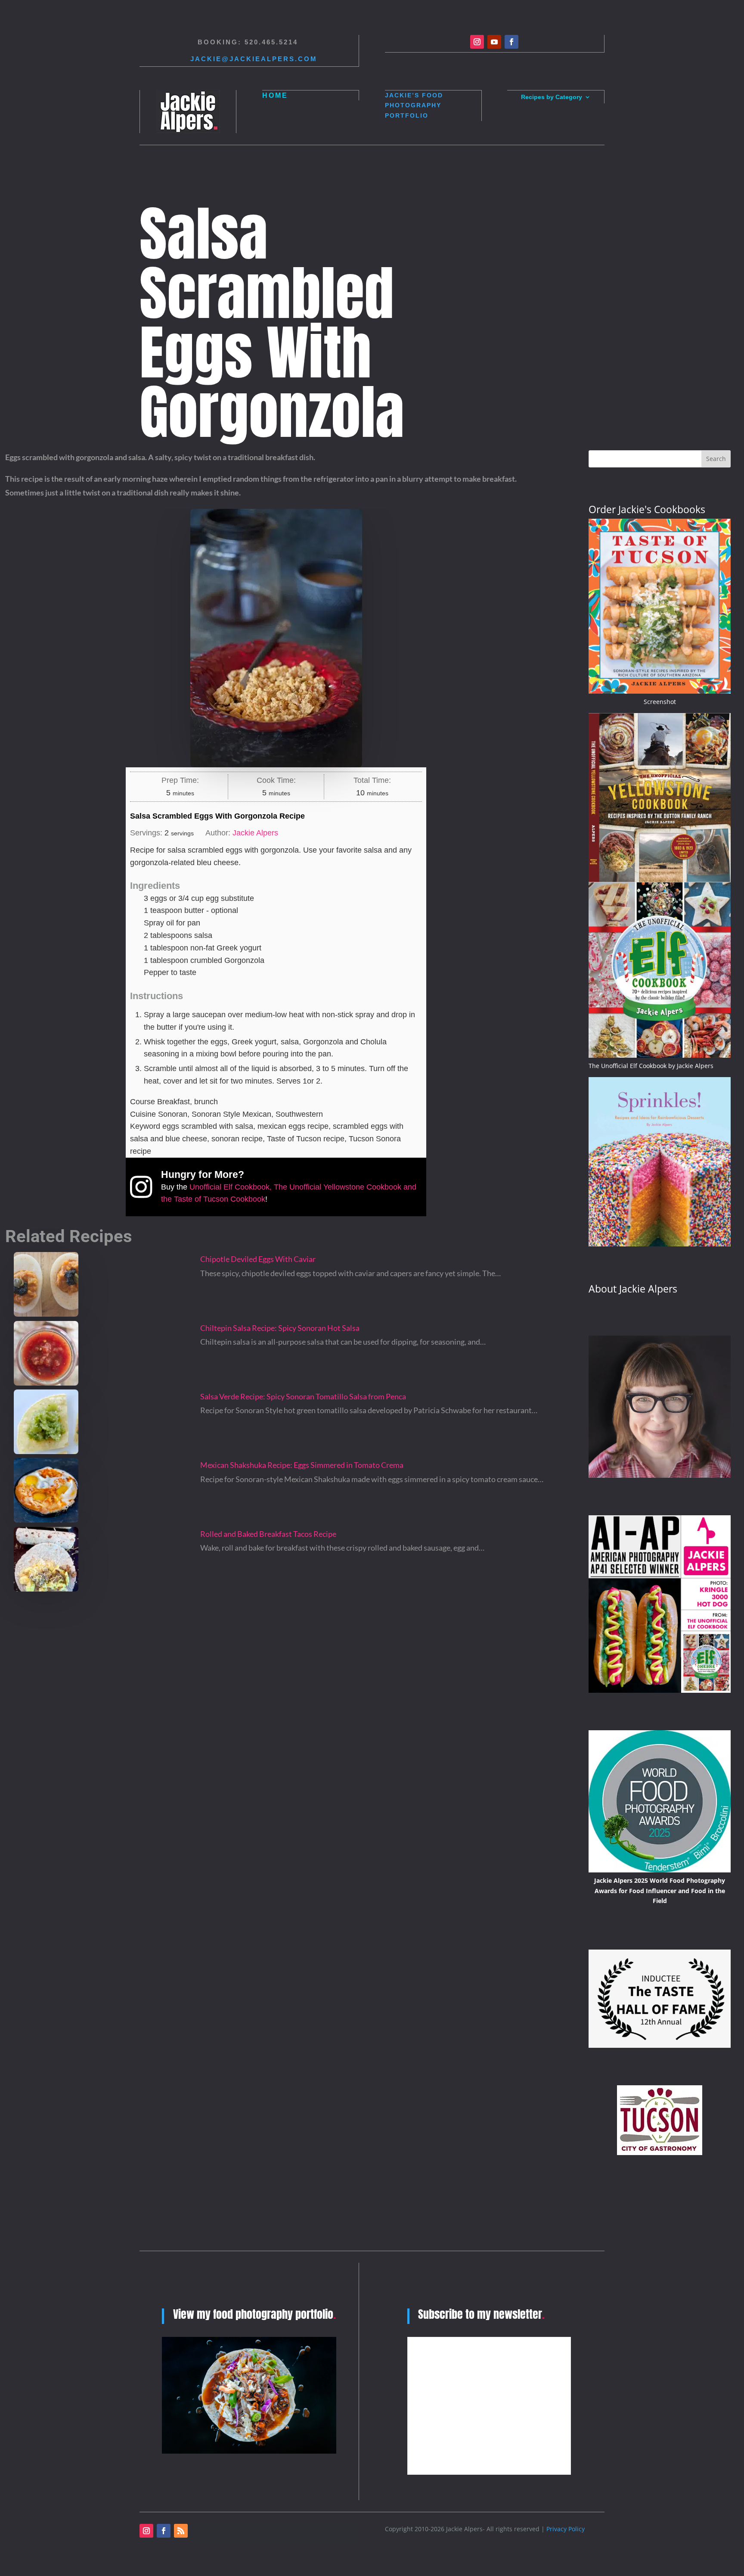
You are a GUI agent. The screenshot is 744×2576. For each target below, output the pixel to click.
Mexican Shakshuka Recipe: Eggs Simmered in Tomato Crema (302, 1465)
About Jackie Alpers (633, 1289)
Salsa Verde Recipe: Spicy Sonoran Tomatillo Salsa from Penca (303, 1396)
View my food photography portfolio (254, 2314)
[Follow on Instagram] (477, 42)
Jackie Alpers (255, 833)
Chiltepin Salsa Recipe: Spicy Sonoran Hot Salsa (280, 1328)
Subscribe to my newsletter (481, 2314)
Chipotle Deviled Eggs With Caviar (258, 1259)
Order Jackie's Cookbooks (647, 509)
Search (716, 459)
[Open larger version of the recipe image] (276, 638)
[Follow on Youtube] (494, 42)
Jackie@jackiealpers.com (254, 59)
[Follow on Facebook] (512, 42)
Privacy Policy (566, 2529)
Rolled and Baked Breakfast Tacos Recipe (268, 1534)
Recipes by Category (552, 97)
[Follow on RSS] (181, 2531)
